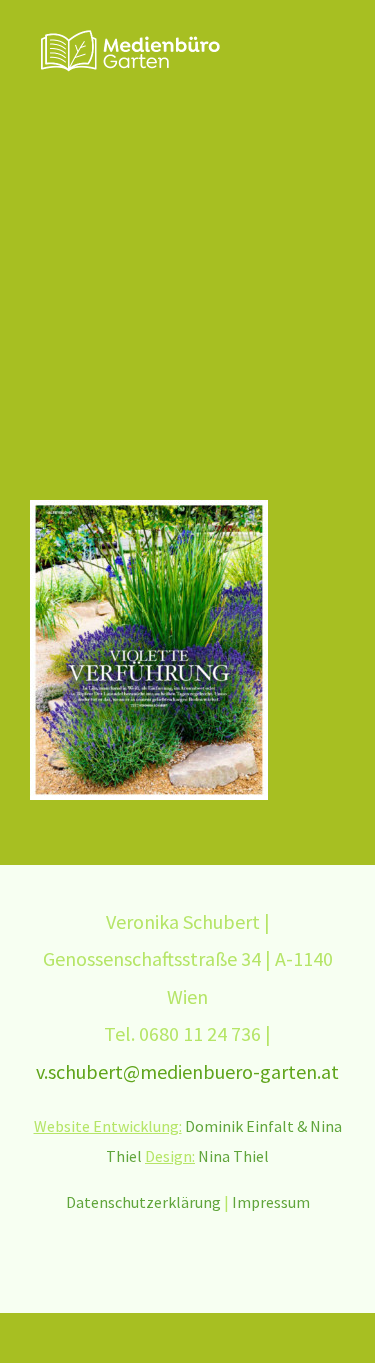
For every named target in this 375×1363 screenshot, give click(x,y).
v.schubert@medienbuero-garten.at (187, 1071)
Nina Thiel (233, 1156)
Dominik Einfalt (239, 1126)
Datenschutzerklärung (143, 1202)
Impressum (271, 1202)
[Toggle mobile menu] (337, 45)
